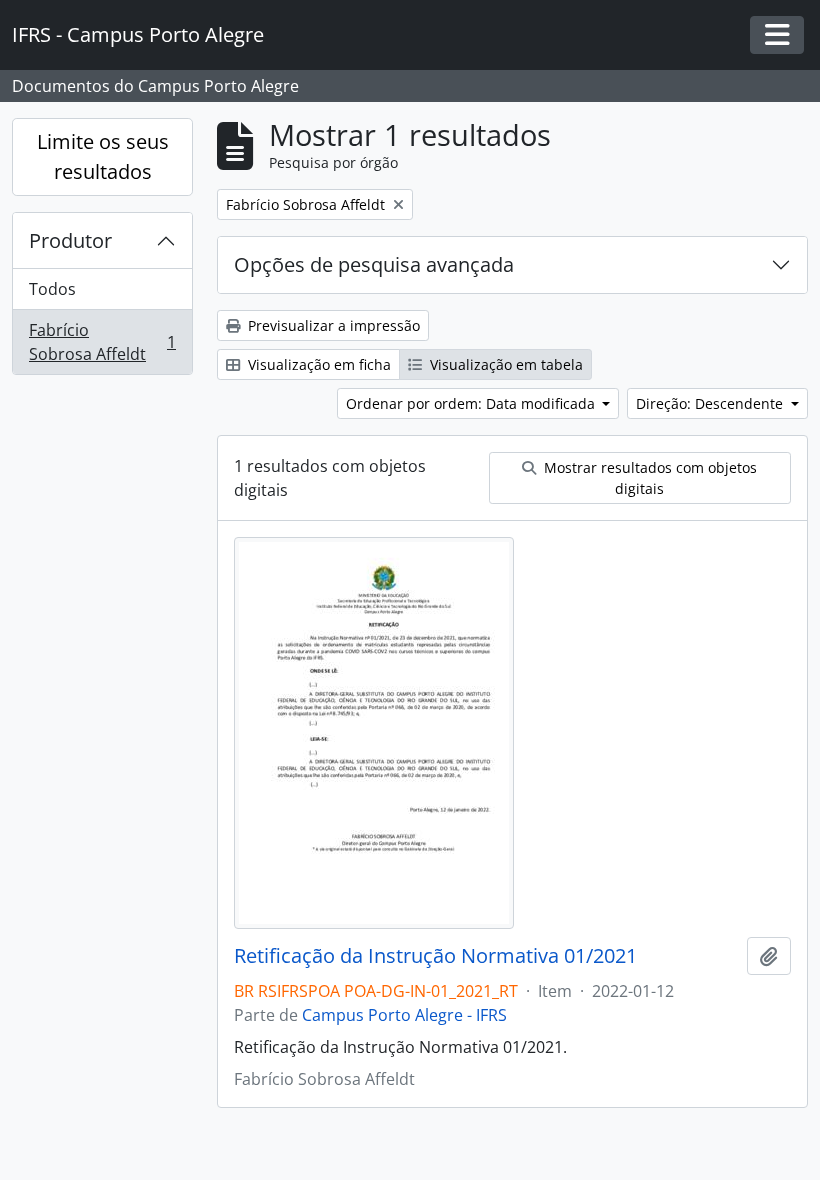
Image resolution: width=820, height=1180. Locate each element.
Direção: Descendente (711, 403)
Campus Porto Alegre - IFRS (404, 1015)
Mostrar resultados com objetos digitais (648, 478)
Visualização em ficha (317, 364)
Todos (52, 289)
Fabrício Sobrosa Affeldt (102, 342)
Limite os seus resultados (103, 156)
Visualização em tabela (504, 364)
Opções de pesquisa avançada (374, 264)
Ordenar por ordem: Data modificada (472, 403)
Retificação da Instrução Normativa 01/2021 (435, 956)
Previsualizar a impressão (332, 325)
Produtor (70, 240)
